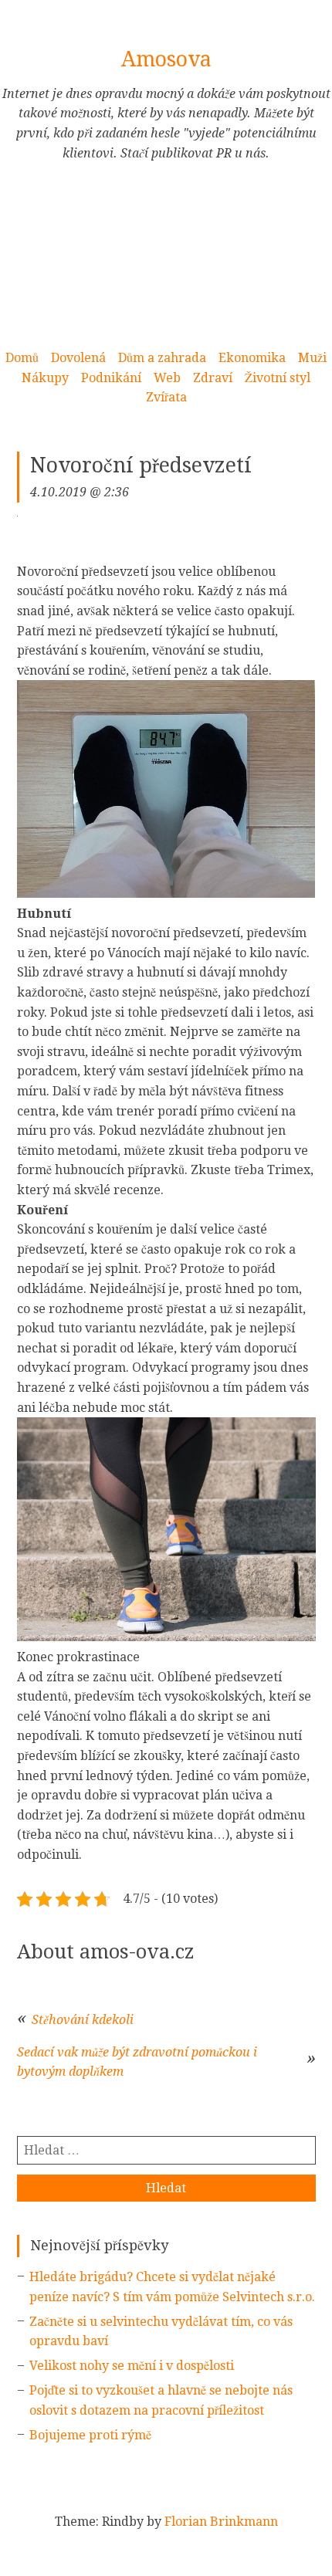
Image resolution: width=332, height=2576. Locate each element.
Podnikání (111, 378)
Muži (312, 358)
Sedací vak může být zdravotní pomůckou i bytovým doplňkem (137, 2062)
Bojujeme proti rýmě (90, 2435)
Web (167, 378)
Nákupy (45, 378)
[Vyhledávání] (166, 2150)
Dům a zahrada (162, 358)
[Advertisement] (166, 264)
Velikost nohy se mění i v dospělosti (132, 2366)
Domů (22, 358)
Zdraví (213, 378)
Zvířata (166, 397)
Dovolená (78, 358)
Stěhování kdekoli (83, 2020)
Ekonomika (252, 358)
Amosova (166, 59)
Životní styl (278, 378)
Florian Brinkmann (221, 2522)
